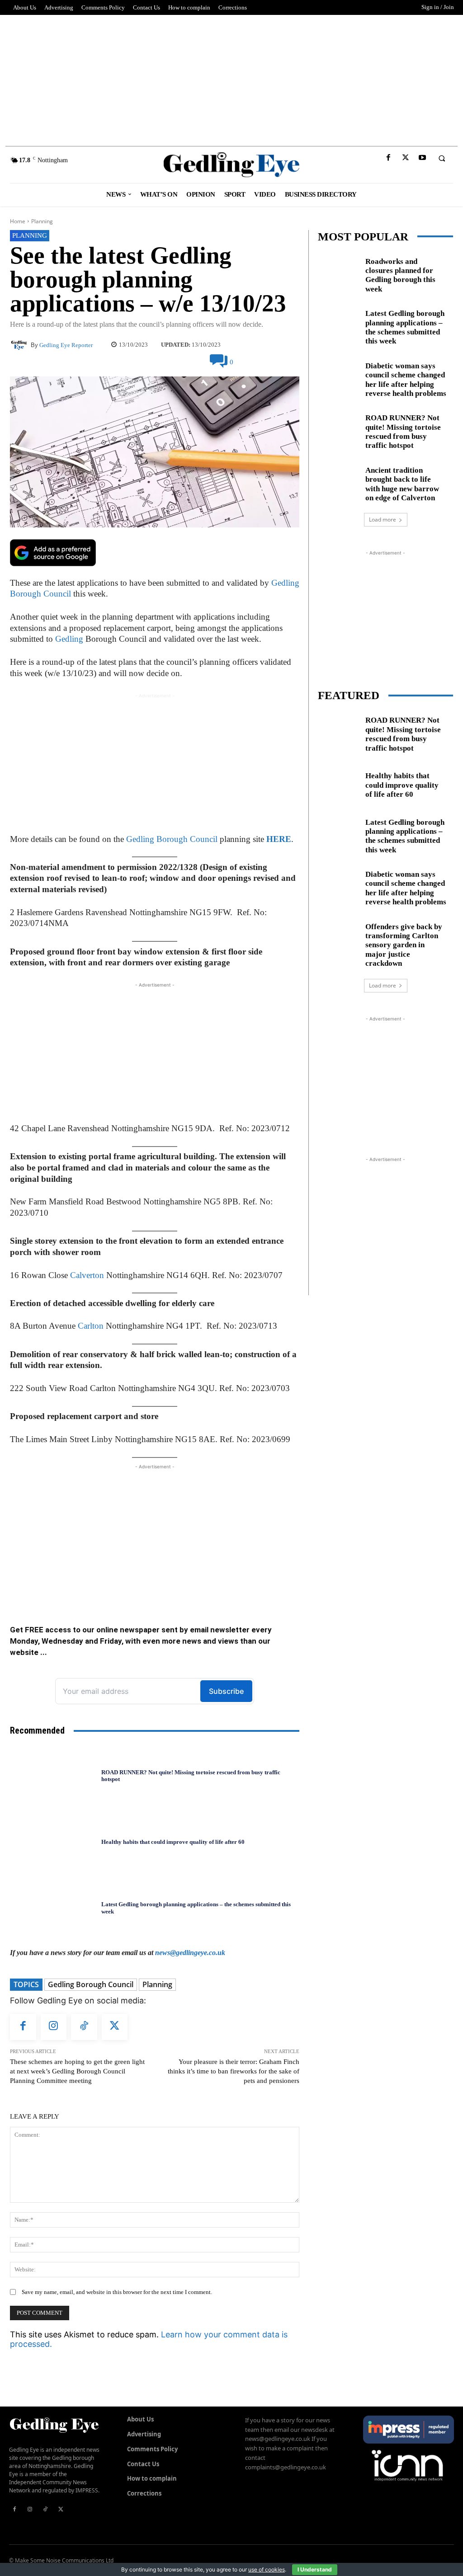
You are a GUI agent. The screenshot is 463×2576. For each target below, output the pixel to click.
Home (18, 221)
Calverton (87, 1275)
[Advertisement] (231, 78)
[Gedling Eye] (231, 165)
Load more (383, 519)
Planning (42, 221)
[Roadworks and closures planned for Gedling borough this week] (338, 273)
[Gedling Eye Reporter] (20, 345)
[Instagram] (54, 2027)
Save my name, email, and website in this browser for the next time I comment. (117, 2292)
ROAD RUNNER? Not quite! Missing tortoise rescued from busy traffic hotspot (191, 1776)
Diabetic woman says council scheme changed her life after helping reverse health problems (406, 380)
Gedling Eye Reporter (66, 345)
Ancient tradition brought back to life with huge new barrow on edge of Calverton (402, 484)
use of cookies (267, 2569)
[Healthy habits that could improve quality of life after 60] (53, 1842)
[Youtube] (422, 158)
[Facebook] (389, 158)
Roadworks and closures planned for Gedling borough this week (400, 275)
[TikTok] (84, 2027)
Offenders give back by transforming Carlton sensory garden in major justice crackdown (404, 945)
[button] (442, 158)
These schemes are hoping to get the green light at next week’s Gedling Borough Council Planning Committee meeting (77, 2071)
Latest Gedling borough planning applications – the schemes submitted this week (405, 327)
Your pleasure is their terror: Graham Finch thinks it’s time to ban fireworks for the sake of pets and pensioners (234, 2071)
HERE (279, 839)
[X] (405, 158)
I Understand (315, 2569)
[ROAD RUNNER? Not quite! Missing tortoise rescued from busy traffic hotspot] (53, 1776)
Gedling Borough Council (172, 839)
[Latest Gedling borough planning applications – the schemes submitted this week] (53, 1908)
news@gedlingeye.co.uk (190, 1953)
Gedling (69, 639)
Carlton (91, 1326)
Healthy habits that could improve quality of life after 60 (173, 1842)
